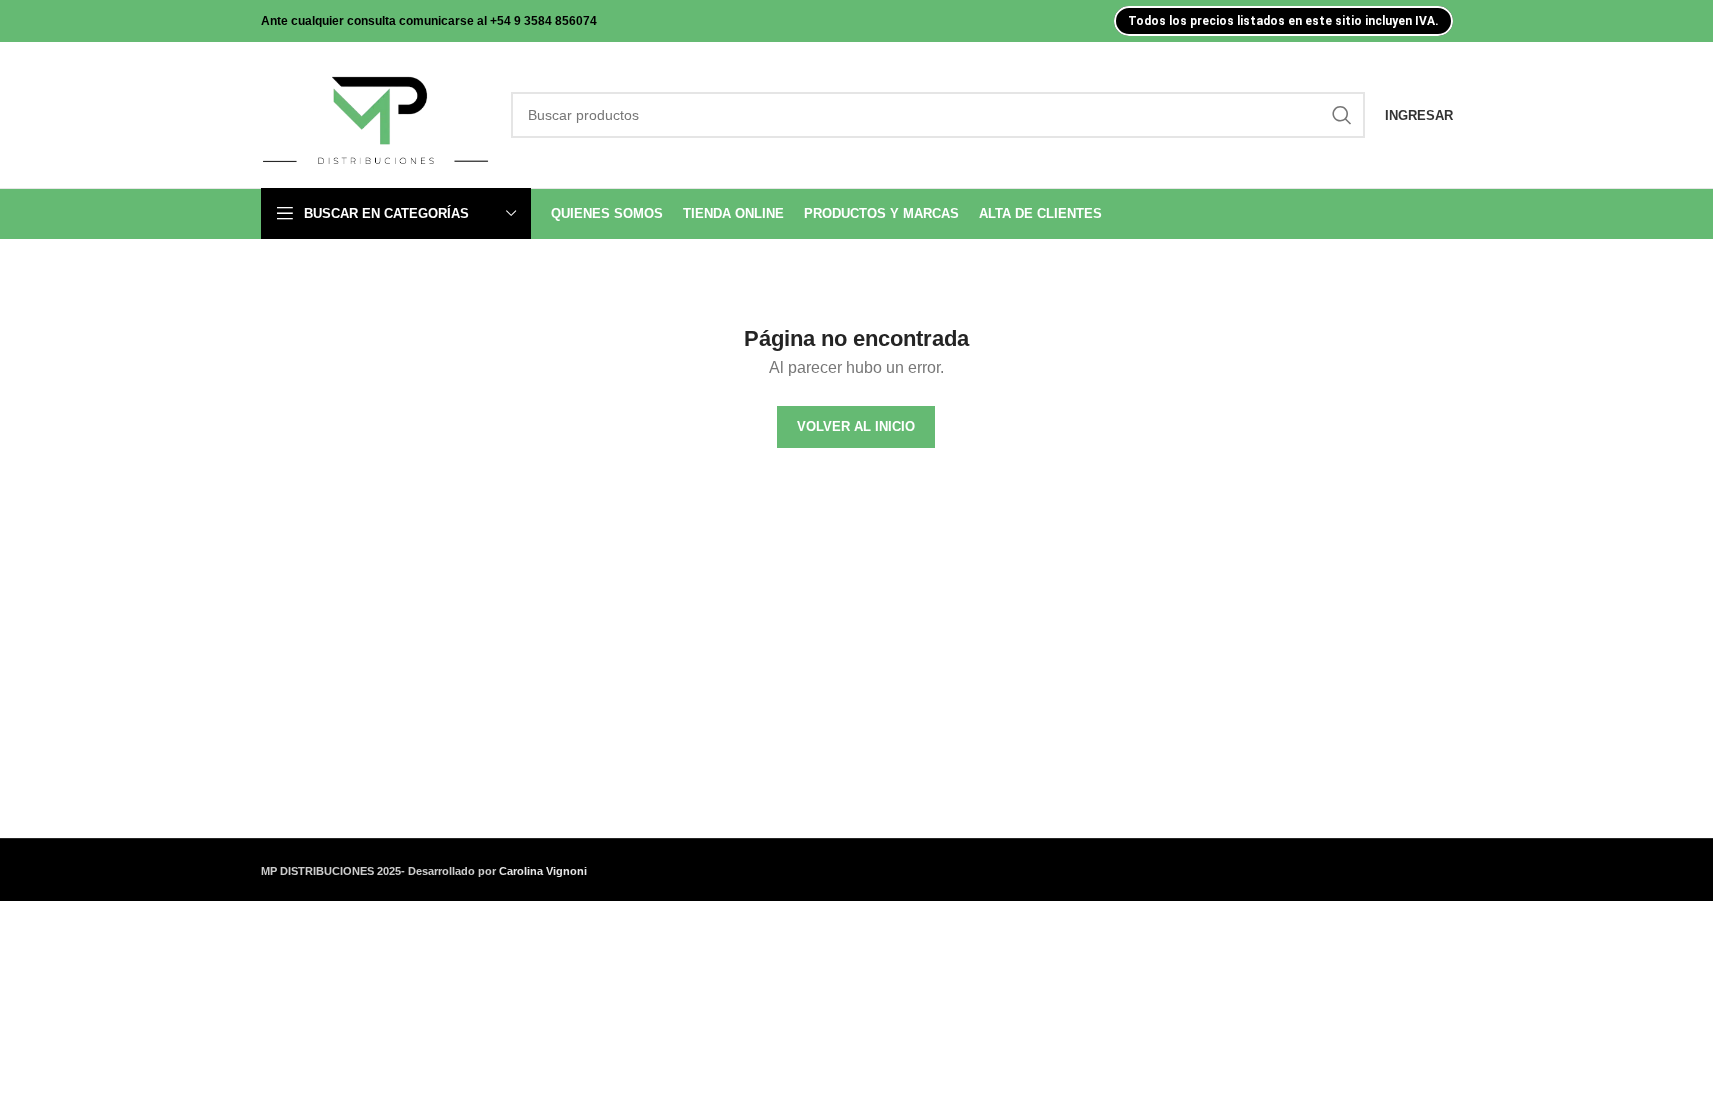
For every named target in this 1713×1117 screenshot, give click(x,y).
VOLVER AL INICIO (856, 426)
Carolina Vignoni (543, 871)
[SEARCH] (1342, 115)
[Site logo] (376, 114)
